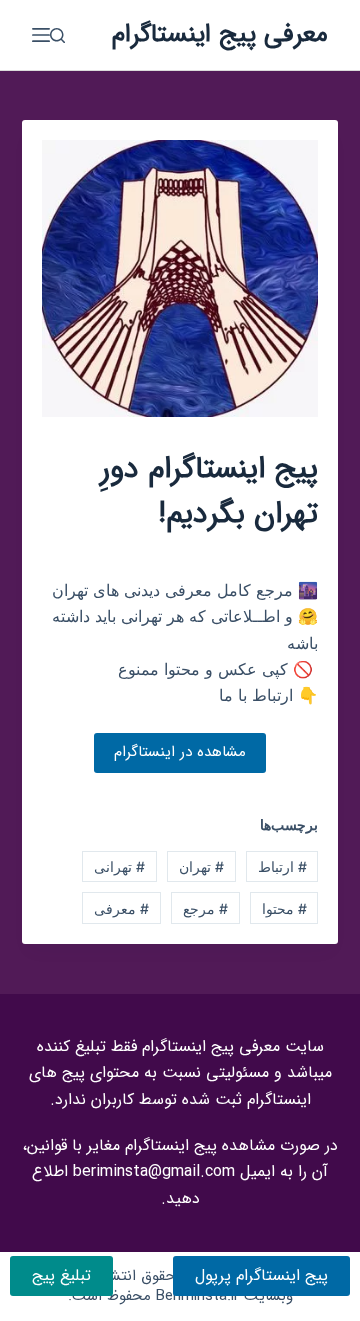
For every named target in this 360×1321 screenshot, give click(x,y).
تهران (201, 866)
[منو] (41, 35)
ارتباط (282, 866)
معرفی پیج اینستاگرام (220, 34)
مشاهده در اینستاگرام (180, 752)
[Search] (57, 35)
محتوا (284, 908)
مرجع (205, 908)
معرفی (121, 908)
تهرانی (119, 866)
